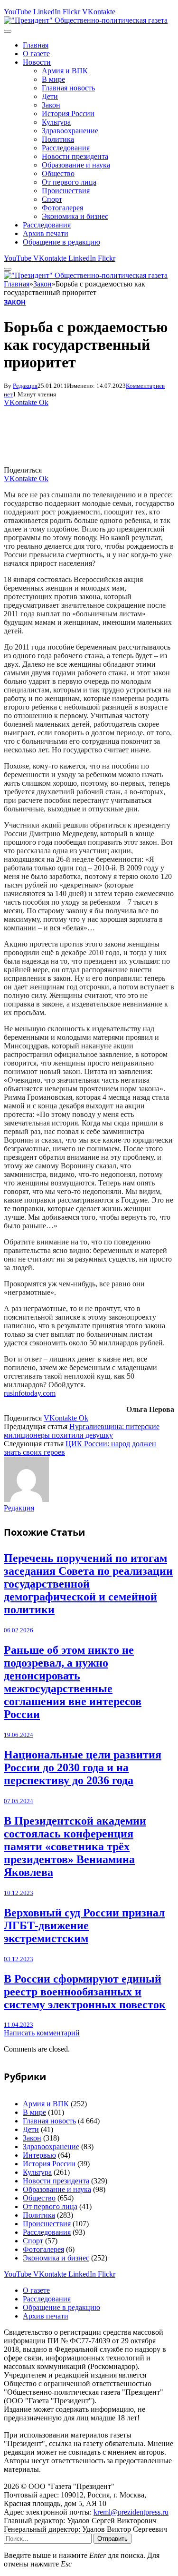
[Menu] (8, 31)
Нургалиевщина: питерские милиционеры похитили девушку (82, 1431)
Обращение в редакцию (61, 242)
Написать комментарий (42, 2033)
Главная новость (68, 88)
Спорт (52, 199)
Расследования (66, 148)
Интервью (39, 2155)
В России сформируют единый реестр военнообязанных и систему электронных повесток (85, 1992)
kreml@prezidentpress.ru (131, 2512)
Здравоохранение (70, 131)
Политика (58, 139)
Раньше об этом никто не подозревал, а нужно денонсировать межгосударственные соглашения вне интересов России (73, 1682)
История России (68, 114)
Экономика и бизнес (75, 216)
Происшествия (66, 191)
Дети (50, 96)
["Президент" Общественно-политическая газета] (86, 20)
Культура (56, 122)
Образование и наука (76, 165)
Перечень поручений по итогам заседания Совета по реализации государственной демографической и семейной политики (88, 1584)
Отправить (112, 2539)
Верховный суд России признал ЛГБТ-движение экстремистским (84, 1925)
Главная (36, 45)
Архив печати (46, 233)
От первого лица (69, 182)
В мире (53, 79)
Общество (58, 173)
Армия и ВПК (65, 71)
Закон (51, 105)
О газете (36, 54)
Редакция (25, 386)
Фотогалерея (62, 208)
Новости (37, 62)
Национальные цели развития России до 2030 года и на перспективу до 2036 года (83, 1767)
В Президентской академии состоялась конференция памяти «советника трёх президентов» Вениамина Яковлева (75, 1846)
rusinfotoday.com (30, 1393)
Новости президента (75, 156)
